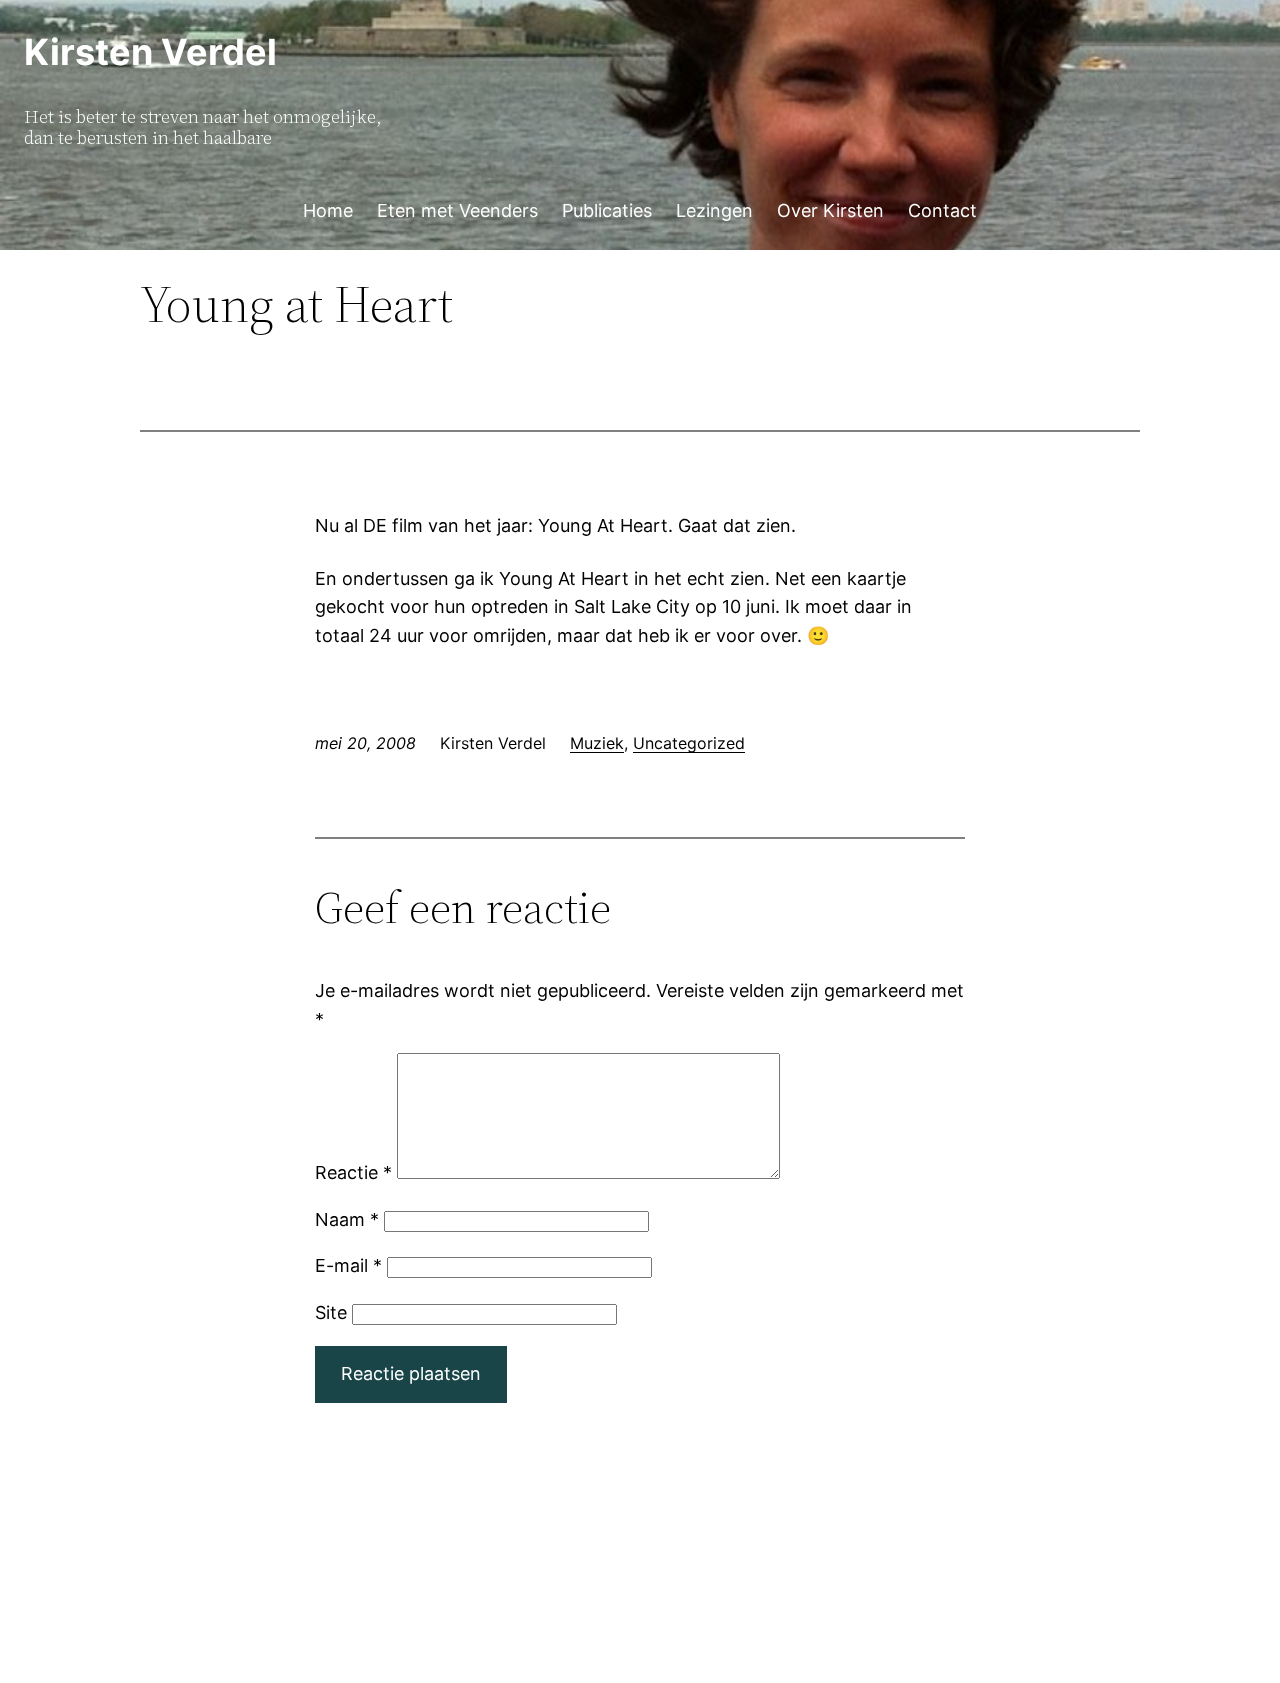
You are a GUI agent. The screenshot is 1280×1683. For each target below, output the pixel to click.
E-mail (348, 1265)
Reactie (353, 1172)
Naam (347, 1219)
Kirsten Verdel (150, 52)
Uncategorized (689, 743)
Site (331, 1312)
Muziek (597, 743)
